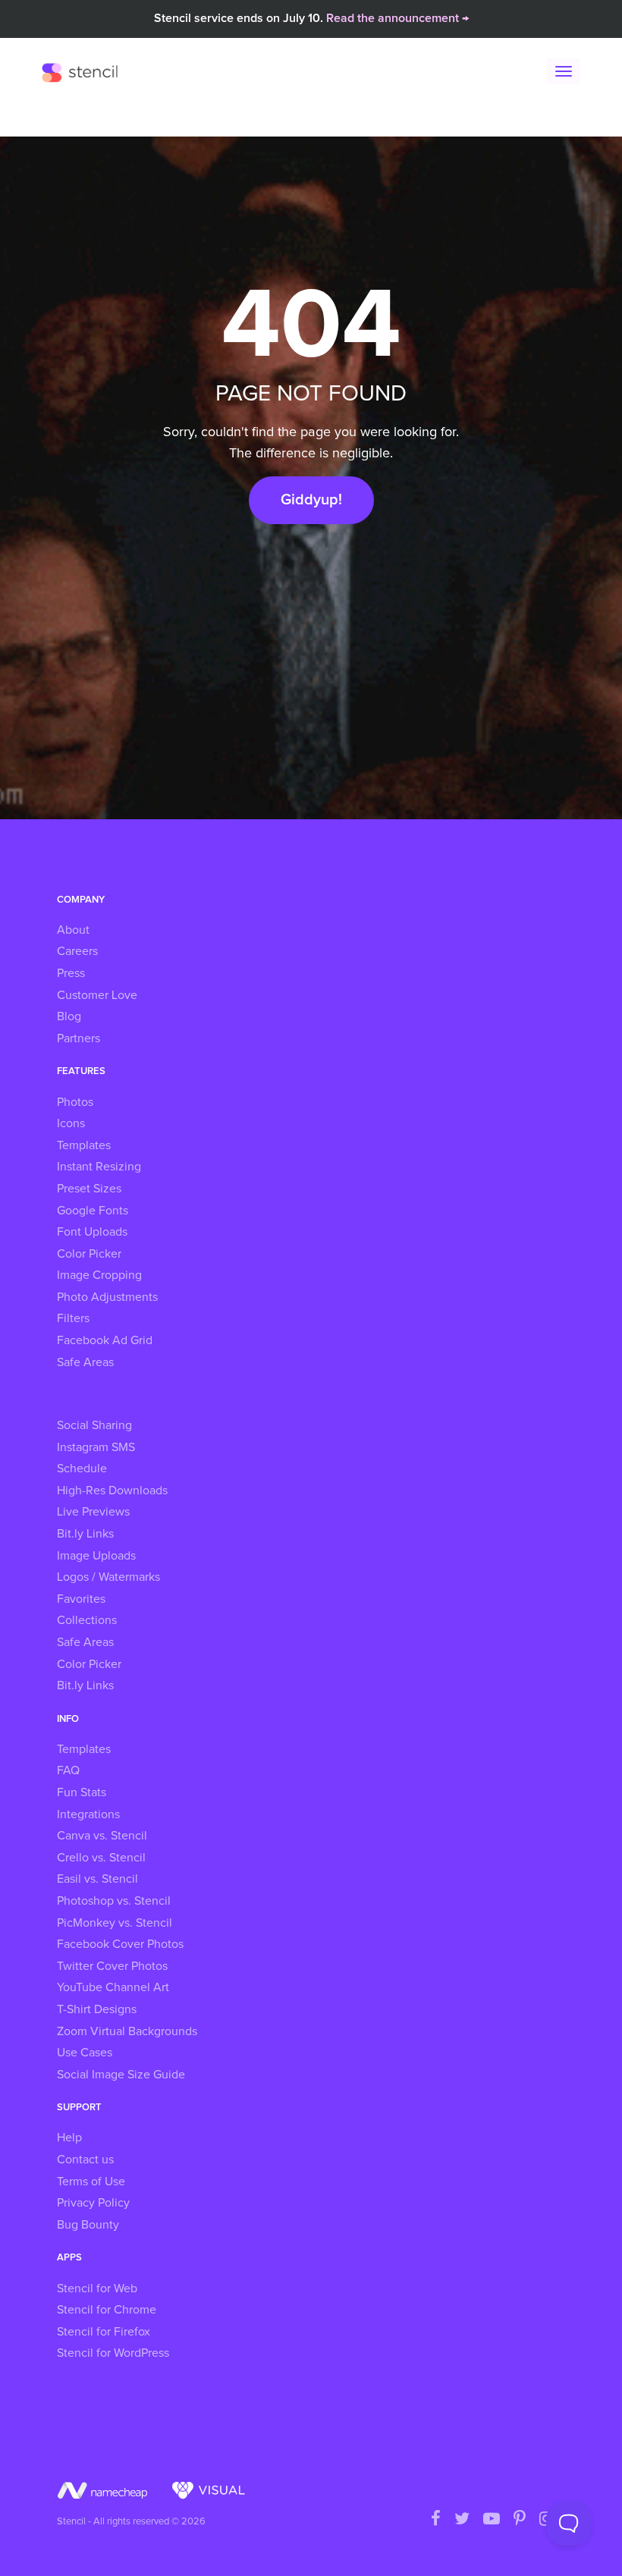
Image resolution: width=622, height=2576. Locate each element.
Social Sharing (94, 1425)
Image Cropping (99, 1275)
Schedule (82, 1469)
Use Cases (85, 2053)
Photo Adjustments (107, 1297)
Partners (79, 1038)
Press (71, 973)
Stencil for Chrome (107, 2310)
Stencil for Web (97, 2289)
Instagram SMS (96, 1447)
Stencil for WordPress (113, 2353)
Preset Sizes (89, 1189)
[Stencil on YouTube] (492, 2520)
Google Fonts (93, 1211)
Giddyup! (311, 500)
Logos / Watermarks (108, 1577)
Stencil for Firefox (104, 2332)
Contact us (85, 2160)
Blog (69, 1016)
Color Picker (89, 1254)
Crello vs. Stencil (101, 1858)
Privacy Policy (93, 2203)
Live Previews (93, 1512)
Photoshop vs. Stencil (114, 1901)
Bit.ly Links (85, 1534)
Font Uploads (92, 1232)
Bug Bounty (88, 2225)
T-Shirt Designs (97, 2009)
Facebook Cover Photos (120, 1944)
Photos (75, 1102)
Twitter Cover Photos (112, 1966)
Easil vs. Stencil (97, 1879)
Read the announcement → (397, 18)
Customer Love (97, 995)
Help (69, 2138)
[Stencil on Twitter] (462, 2520)
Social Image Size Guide (121, 2075)
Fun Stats (82, 1792)
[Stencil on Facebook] (436, 2520)
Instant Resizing (99, 1167)
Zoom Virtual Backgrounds (127, 2031)
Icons (71, 1123)
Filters (73, 1318)
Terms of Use (91, 2182)
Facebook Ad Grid (105, 1340)
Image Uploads (96, 1556)
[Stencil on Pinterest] (520, 2520)
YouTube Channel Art (113, 1987)
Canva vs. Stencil (102, 1836)
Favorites (81, 1599)
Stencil (83, 72)
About (73, 930)
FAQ (68, 1770)
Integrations (88, 1814)
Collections (87, 1620)
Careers (77, 951)
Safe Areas (85, 1362)
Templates (84, 1145)
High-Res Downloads (112, 1491)
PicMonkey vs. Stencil (115, 1923)
